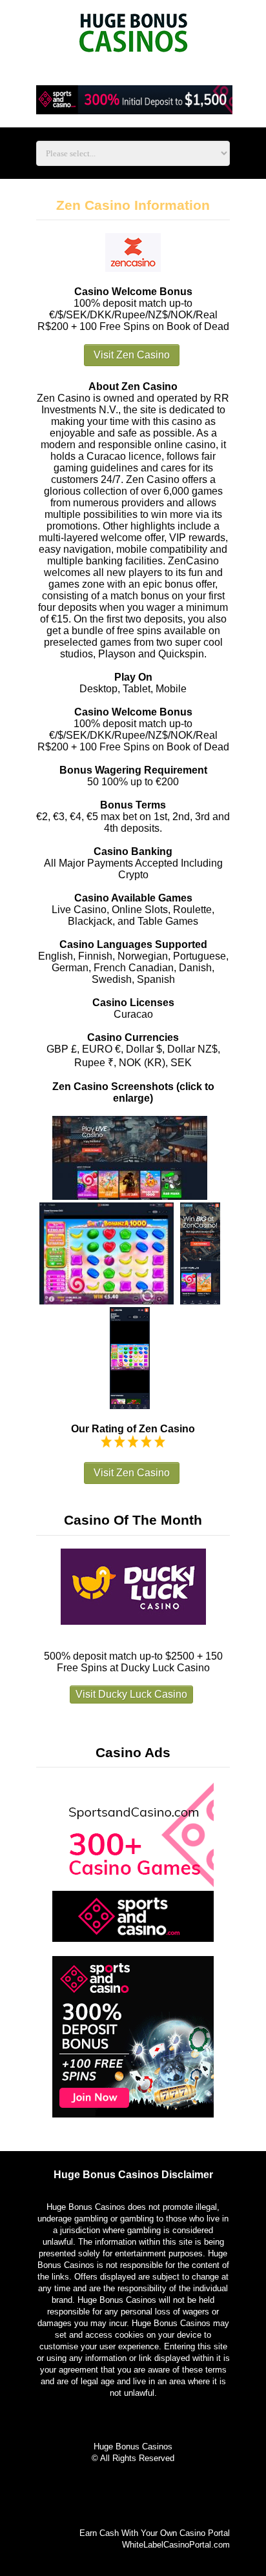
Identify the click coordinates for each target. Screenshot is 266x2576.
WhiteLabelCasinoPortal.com (176, 2545)
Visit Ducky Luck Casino (131, 1694)
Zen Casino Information (133, 205)
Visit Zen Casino (132, 355)
